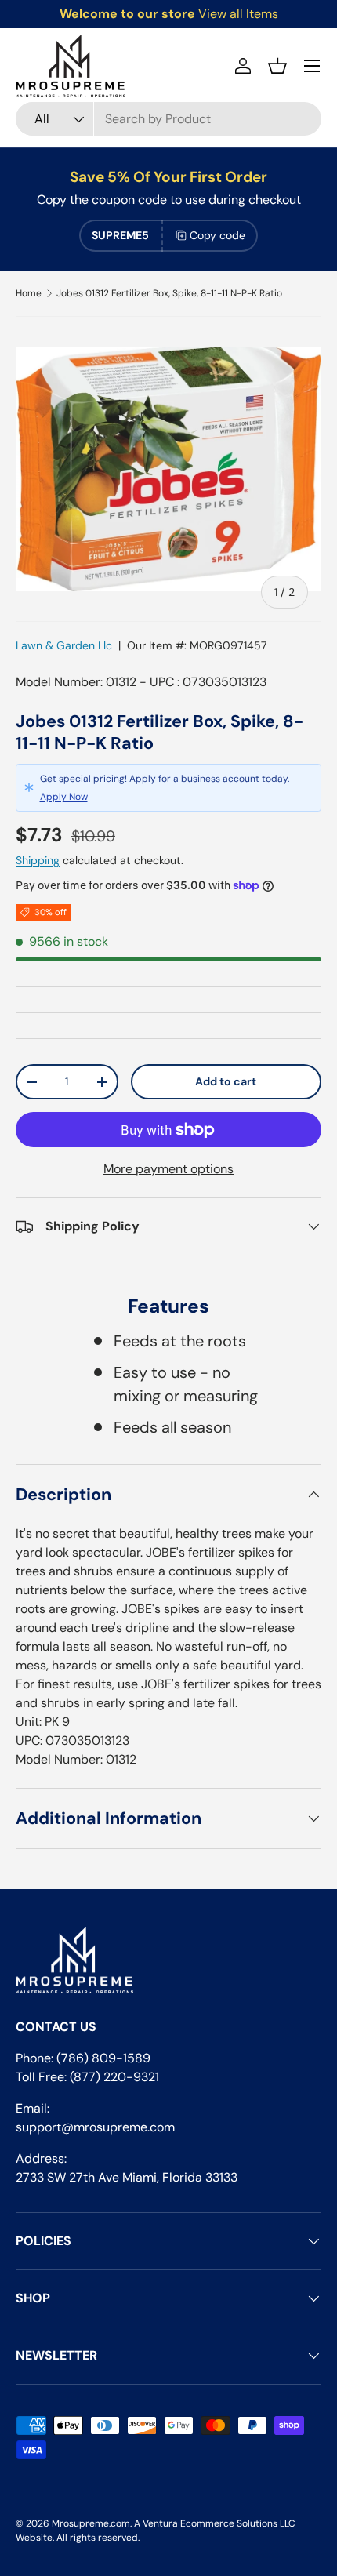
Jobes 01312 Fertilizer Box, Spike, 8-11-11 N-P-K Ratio (169, 293)
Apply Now (64, 797)
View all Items (238, 14)
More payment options (168, 1169)
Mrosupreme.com (91, 2523)
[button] (277, 66)
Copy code (217, 235)
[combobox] (168, 119)
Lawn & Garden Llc (64, 645)
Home (29, 293)
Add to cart (226, 1081)
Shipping (38, 860)
